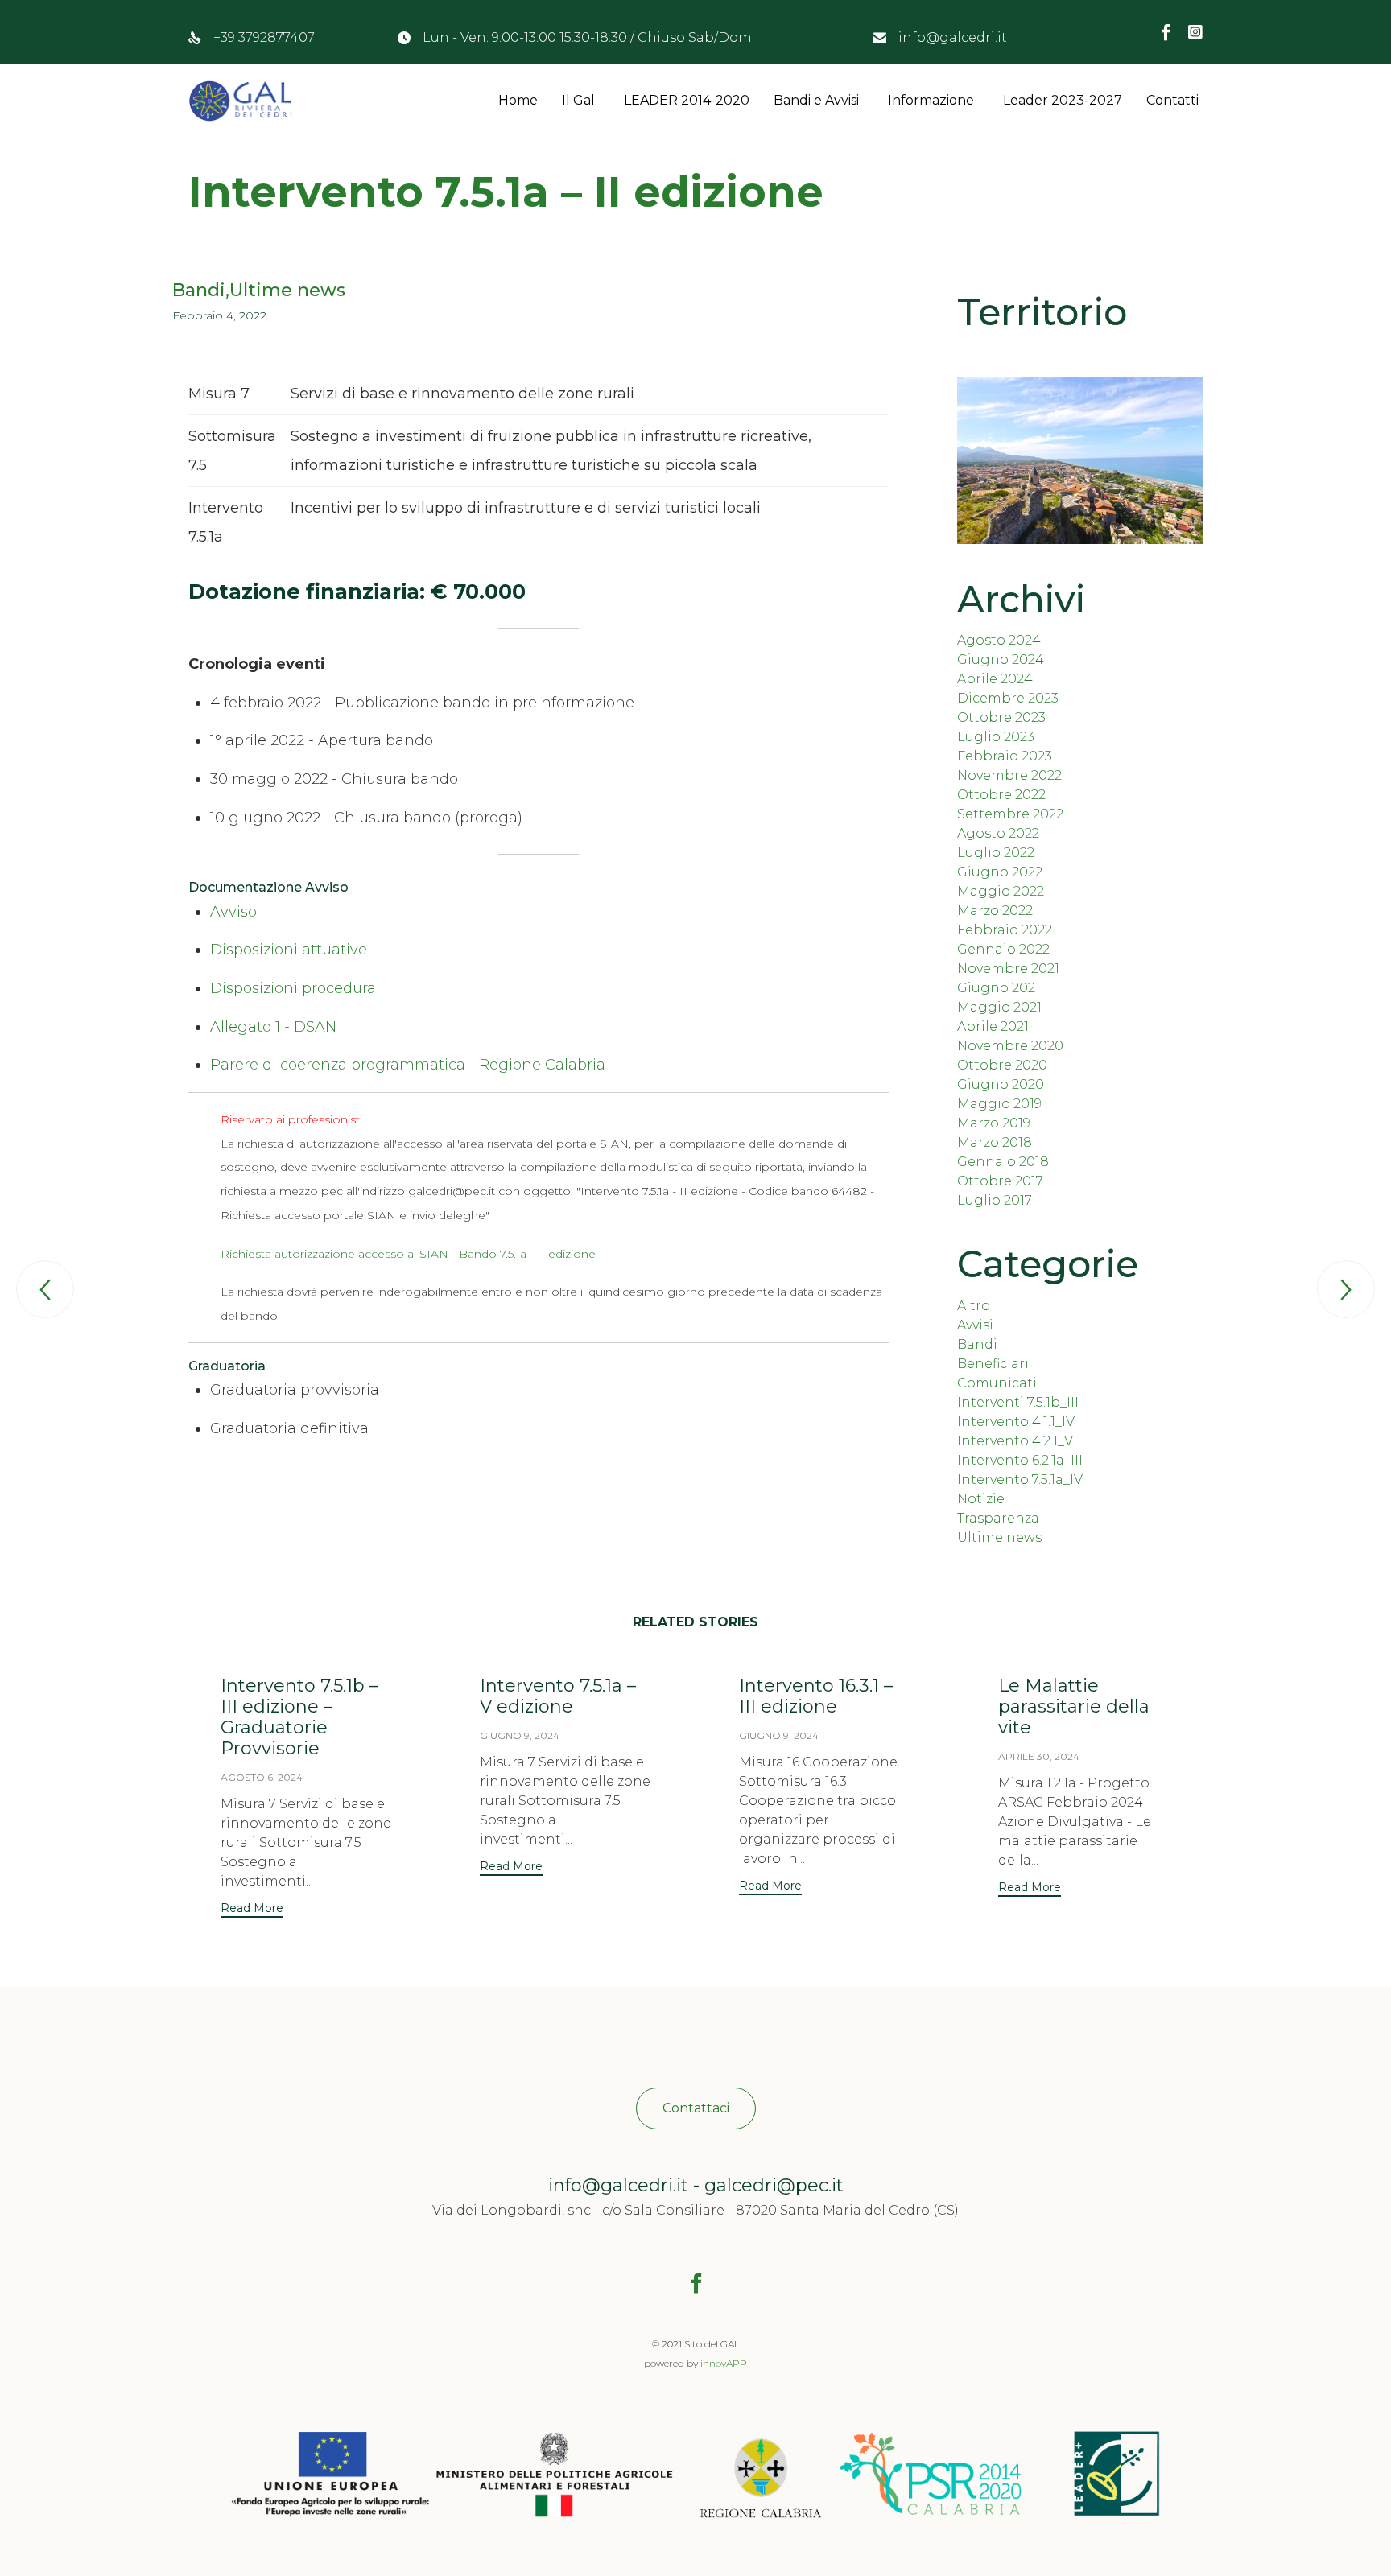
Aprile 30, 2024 (1039, 1756)
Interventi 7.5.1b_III (1018, 1402)
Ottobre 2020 (1002, 1065)
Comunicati (997, 1383)
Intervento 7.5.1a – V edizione (558, 1696)
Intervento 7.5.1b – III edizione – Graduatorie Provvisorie (299, 1717)
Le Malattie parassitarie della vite (1074, 1706)
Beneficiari (993, 1364)
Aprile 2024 (995, 679)
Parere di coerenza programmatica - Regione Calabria (408, 1065)
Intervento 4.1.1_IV (1016, 1422)
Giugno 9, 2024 (520, 1735)
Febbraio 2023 (1005, 756)
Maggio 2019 (999, 1104)
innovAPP (724, 2363)
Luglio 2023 (996, 737)
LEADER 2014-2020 (687, 100)
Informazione (931, 100)
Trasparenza (998, 1518)
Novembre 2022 (1009, 775)
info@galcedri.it (953, 37)
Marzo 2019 (994, 1123)
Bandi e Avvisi (816, 100)
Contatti (1172, 100)
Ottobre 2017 (1000, 1181)
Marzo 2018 (995, 1142)
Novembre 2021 (1008, 969)
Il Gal (578, 100)
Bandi (199, 291)
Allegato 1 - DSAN (273, 1027)
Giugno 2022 (1000, 872)
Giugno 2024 (1001, 659)
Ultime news (287, 291)
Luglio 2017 (995, 1200)
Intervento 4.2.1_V (1015, 1441)
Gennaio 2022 (1003, 949)
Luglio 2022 (996, 853)
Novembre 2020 (1010, 1046)
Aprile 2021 (993, 1026)
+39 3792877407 (264, 37)
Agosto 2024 (999, 640)
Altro (974, 1306)
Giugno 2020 (1001, 1084)
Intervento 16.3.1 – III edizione (816, 1696)
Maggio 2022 (1001, 891)
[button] (252, 1910)
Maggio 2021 (999, 1007)
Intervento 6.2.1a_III (1020, 1460)
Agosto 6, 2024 (262, 1777)
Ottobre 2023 (1001, 717)
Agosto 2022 (998, 833)
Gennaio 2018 (1003, 1162)
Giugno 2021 (999, 988)
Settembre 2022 (1010, 814)
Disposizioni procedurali (297, 988)
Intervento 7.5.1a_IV (1020, 1480)
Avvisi (975, 1325)
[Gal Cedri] (240, 101)
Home (518, 100)
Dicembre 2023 (1008, 698)
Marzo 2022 (995, 911)
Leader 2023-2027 (1063, 100)
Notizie (981, 1499)
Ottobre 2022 (1001, 795)
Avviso (233, 912)
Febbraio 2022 (1005, 930)
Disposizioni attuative (289, 950)
